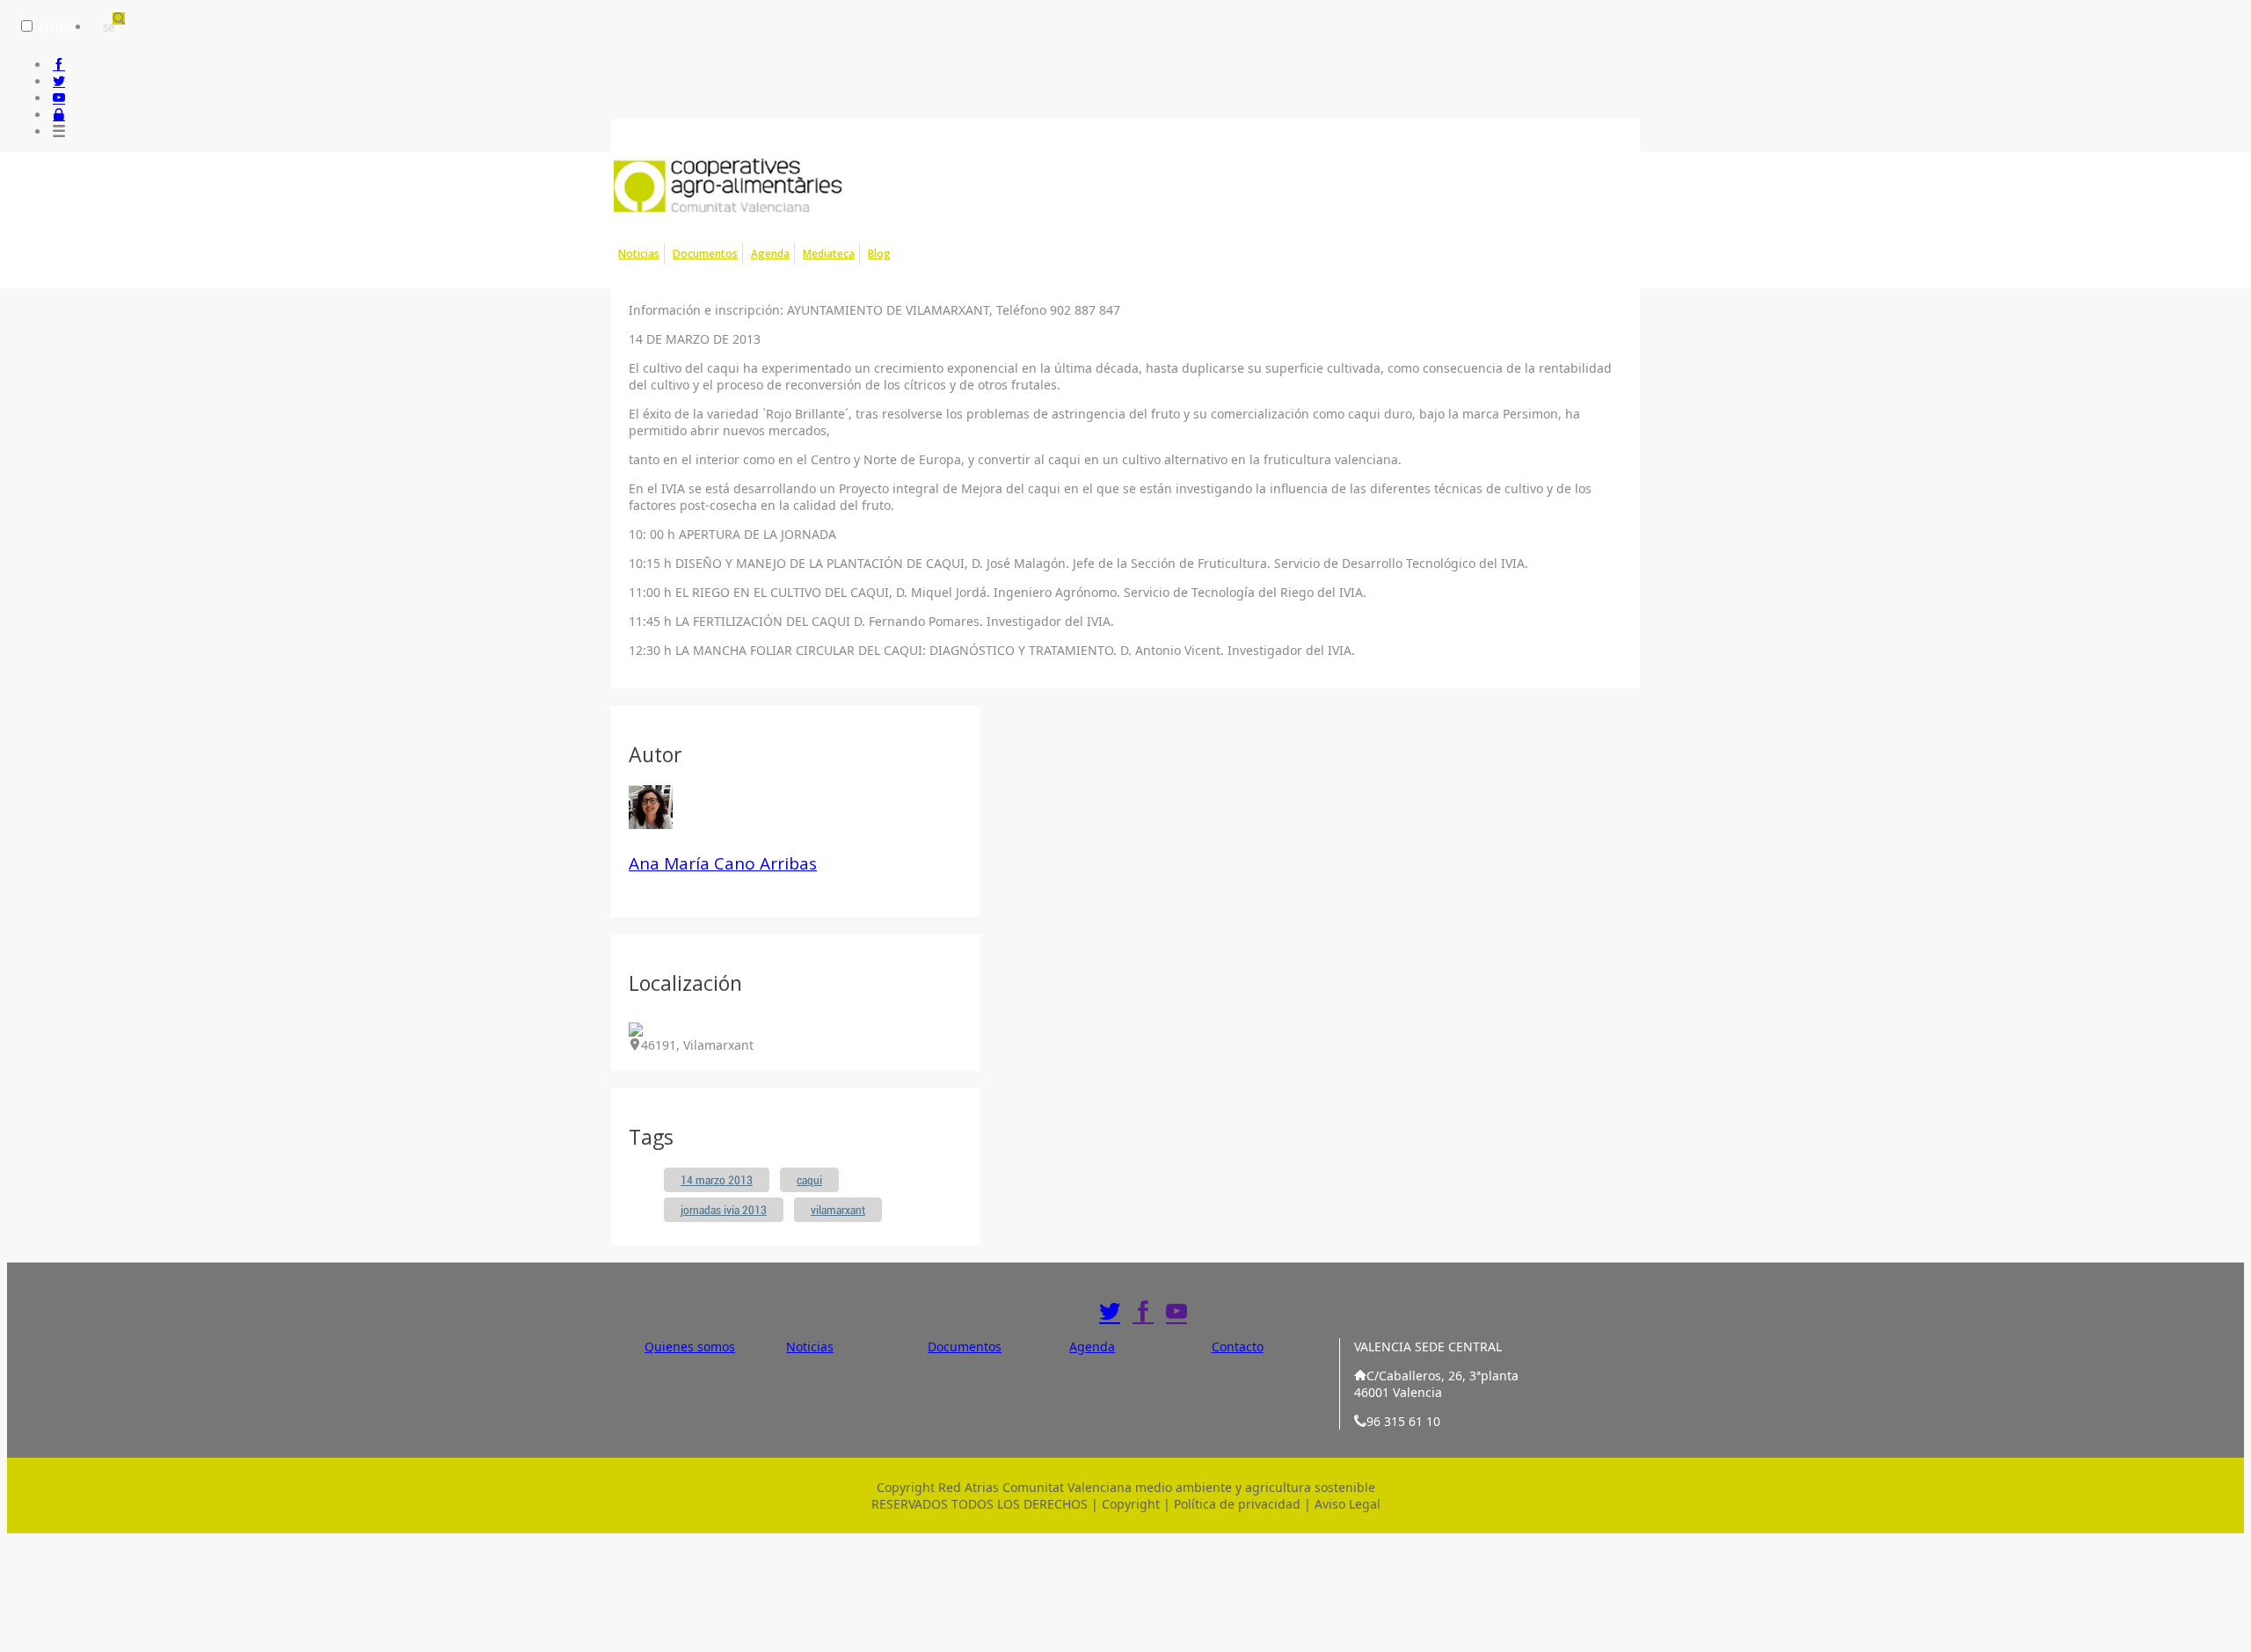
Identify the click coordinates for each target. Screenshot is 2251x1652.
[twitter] (59, 81)
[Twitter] (1110, 1312)
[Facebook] (1143, 1312)
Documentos (705, 254)
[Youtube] (1176, 1312)
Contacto (1238, 1346)
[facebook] (59, 65)
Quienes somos (690, 1346)
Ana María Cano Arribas (723, 863)
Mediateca (829, 254)
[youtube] (59, 98)
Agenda (770, 254)
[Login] (59, 115)
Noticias (639, 254)
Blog (879, 254)
